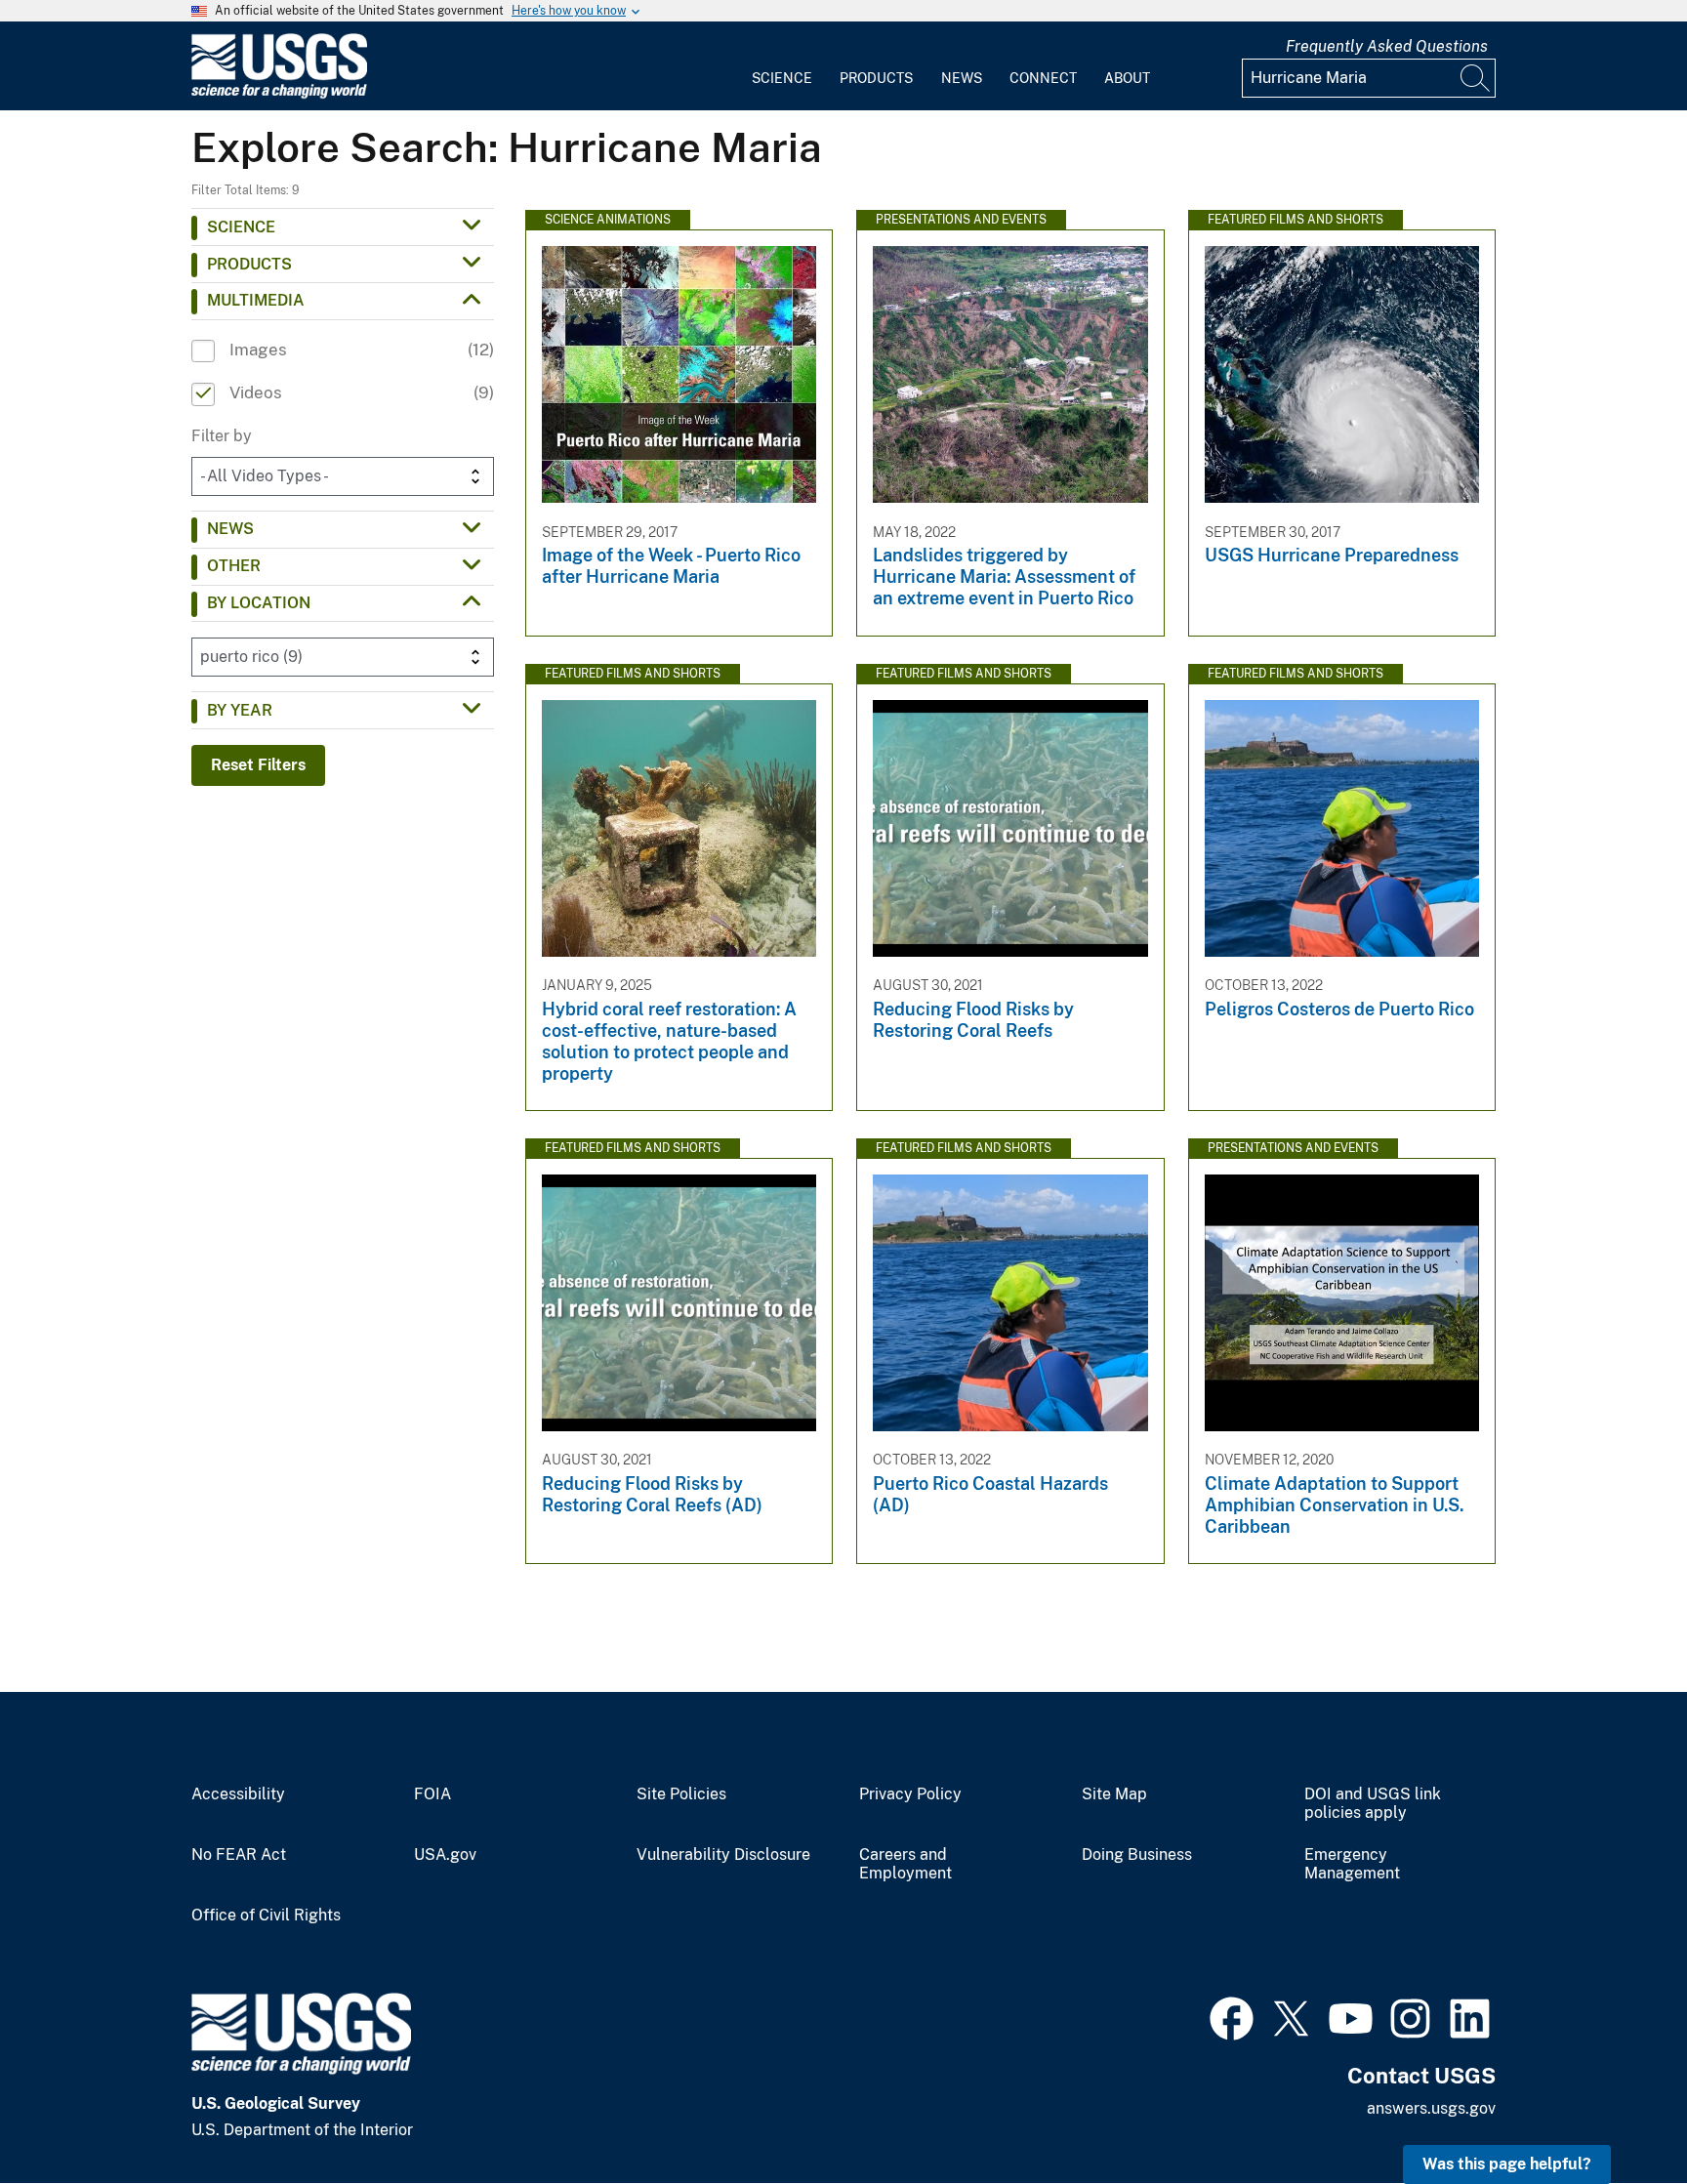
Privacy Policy (910, 1794)
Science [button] (241, 227)
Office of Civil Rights (266, 1916)
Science (782, 78)
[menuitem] (782, 66)
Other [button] (234, 566)
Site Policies (681, 1794)
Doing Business (1137, 1855)
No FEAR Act (239, 1855)
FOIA (432, 1794)
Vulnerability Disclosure (723, 1855)
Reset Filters (258, 765)
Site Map (1114, 1794)
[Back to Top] (1616, 2113)
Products (876, 78)
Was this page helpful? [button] (1507, 2164)
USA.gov (445, 1855)
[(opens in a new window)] (1232, 2016)
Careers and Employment (905, 1864)
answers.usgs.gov (1431, 2108)
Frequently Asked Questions (1387, 46)
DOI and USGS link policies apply (1373, 1804)
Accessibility (238, 1794)
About (1127, 78)
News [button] (230, 529)
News (962, 78)
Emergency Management (1352, 1864)
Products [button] (249, 264)
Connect (1043, 78)
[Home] (279, 94)
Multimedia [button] (256, 300)
